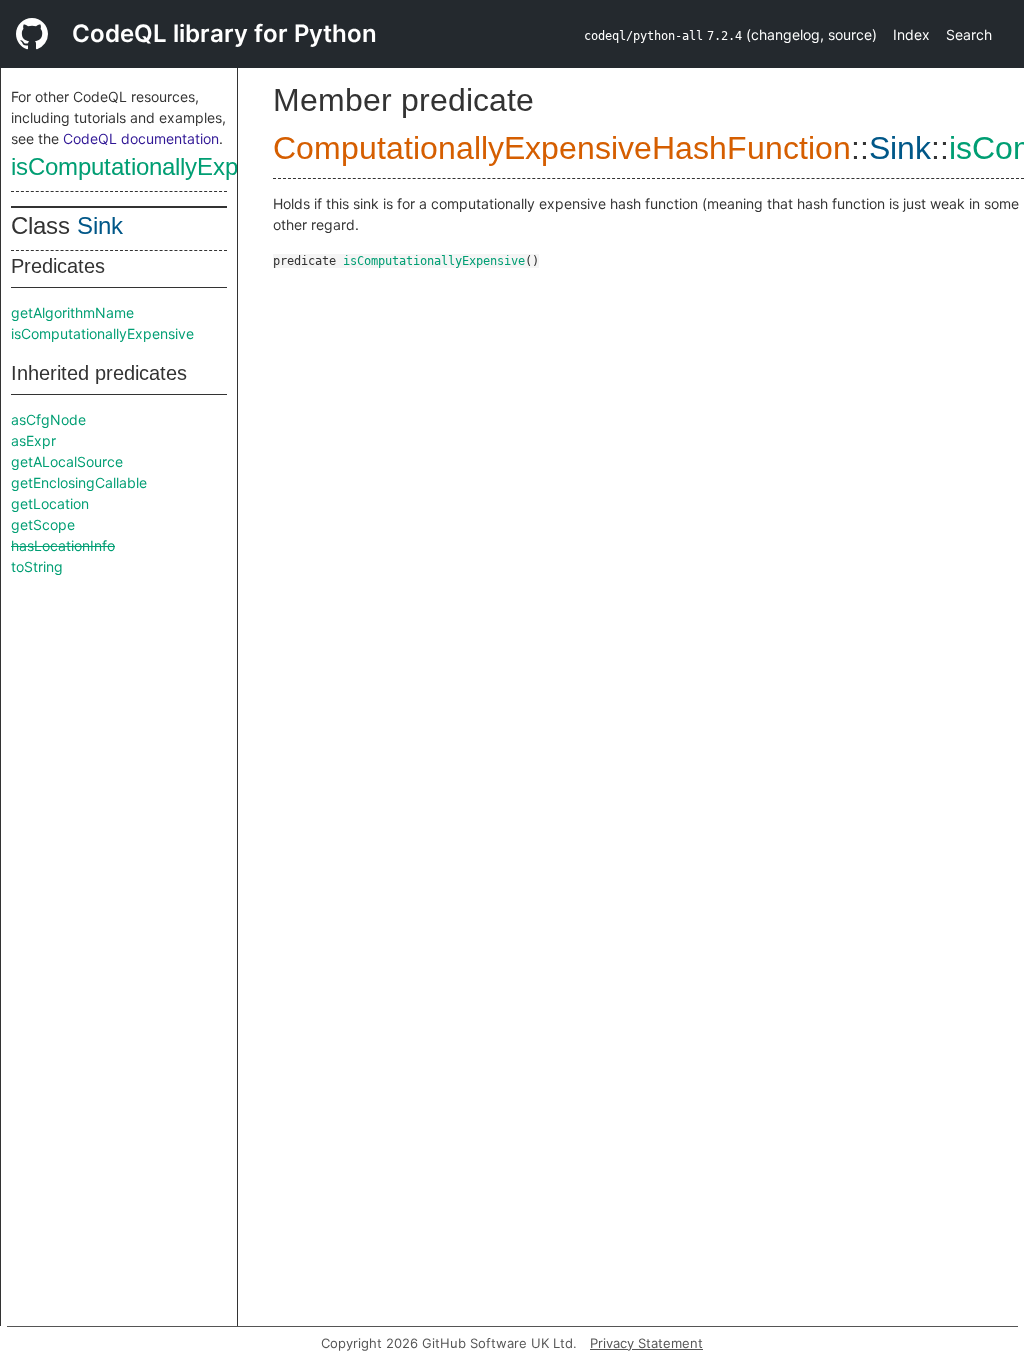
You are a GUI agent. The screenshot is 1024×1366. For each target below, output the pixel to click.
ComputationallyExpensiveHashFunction (562, 148)
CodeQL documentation (141, 138)
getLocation (50, 503)
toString (37, 566)
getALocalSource (67, 461)
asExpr (33, 440)
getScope (43, 524)
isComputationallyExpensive (158, 166)
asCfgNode (48, 419)
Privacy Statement (646, 1343)
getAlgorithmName (72, 312)
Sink (100, 225)
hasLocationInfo (63, 545)
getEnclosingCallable (79, 482)
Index (911, 34)
